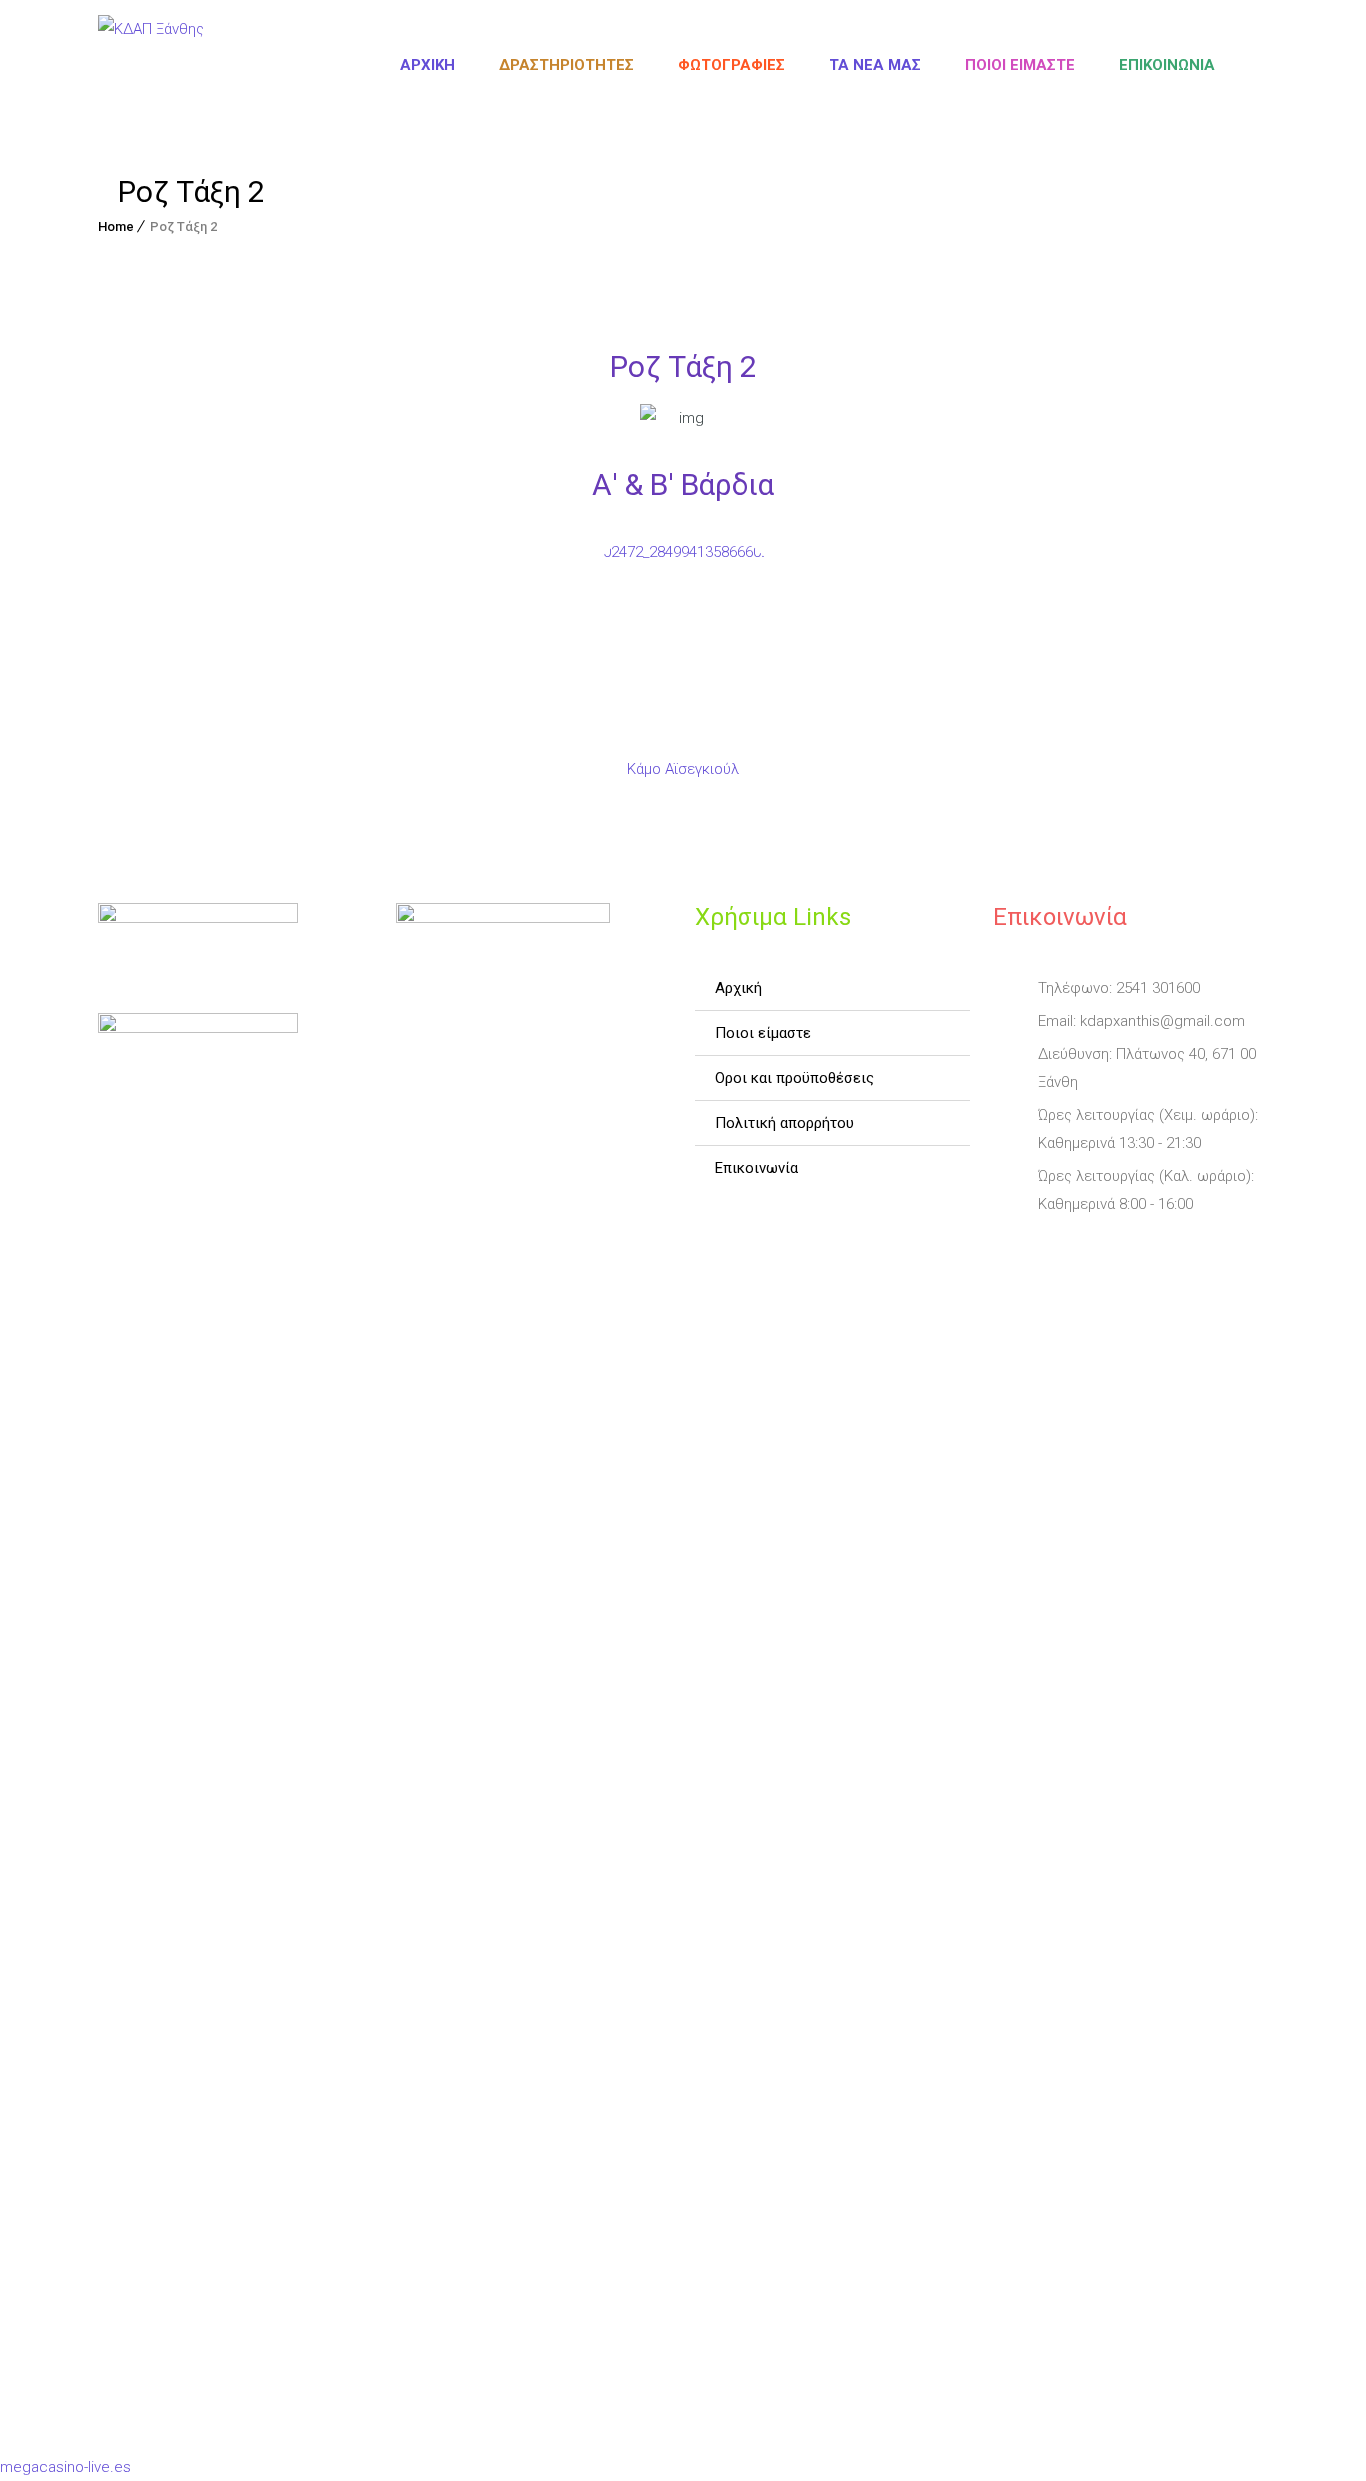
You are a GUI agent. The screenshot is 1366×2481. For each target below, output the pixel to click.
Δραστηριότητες (566, 65)
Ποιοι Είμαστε (763, 1033)
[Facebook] (1011, 1251)
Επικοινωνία (1167, 65)
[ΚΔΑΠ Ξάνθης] (151, 65)
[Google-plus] (1123, 1251)
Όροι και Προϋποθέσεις (794, 1078)
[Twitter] (1067, 1251)
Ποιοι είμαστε (1020, 65)
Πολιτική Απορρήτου (784, 1123)
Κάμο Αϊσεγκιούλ (683, 769)
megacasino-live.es (65, 2467)
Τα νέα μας (875, 65)
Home (116, 226)
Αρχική (427, 65)
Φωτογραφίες (731, 65)
